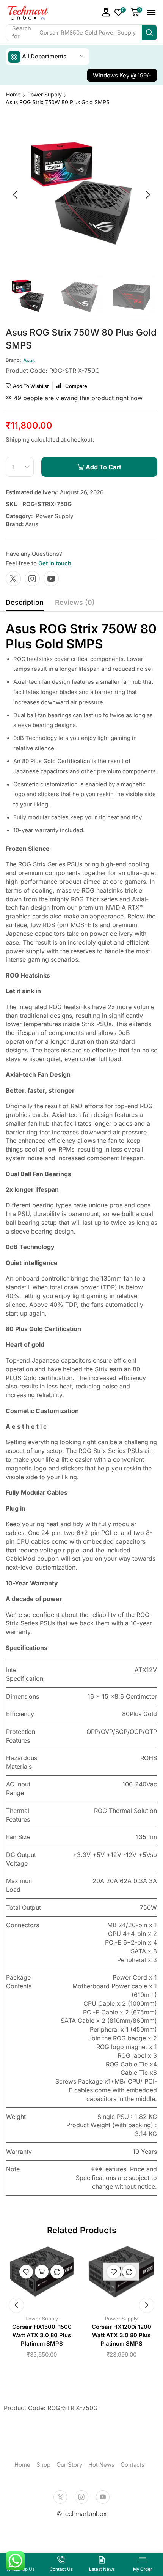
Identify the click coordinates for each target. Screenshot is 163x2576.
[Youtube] (51, 579)
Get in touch (55, 563)
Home (13, 94)
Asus (32, 524)
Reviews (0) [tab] (75, 602)
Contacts (132, 2465)
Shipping (18, 439)
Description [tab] (25, 602)
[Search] (149, 33)
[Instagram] (32, 579)
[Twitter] (13, 579)
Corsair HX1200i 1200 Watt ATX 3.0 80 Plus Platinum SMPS (121, 2335)
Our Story (69, 2465)
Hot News (101, 2465)
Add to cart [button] (42, 2272)
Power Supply (45, 94)
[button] (106, 12)
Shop (43, 2465)
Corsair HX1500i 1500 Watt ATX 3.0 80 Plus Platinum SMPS (42, 2335)
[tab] (25, 604)
